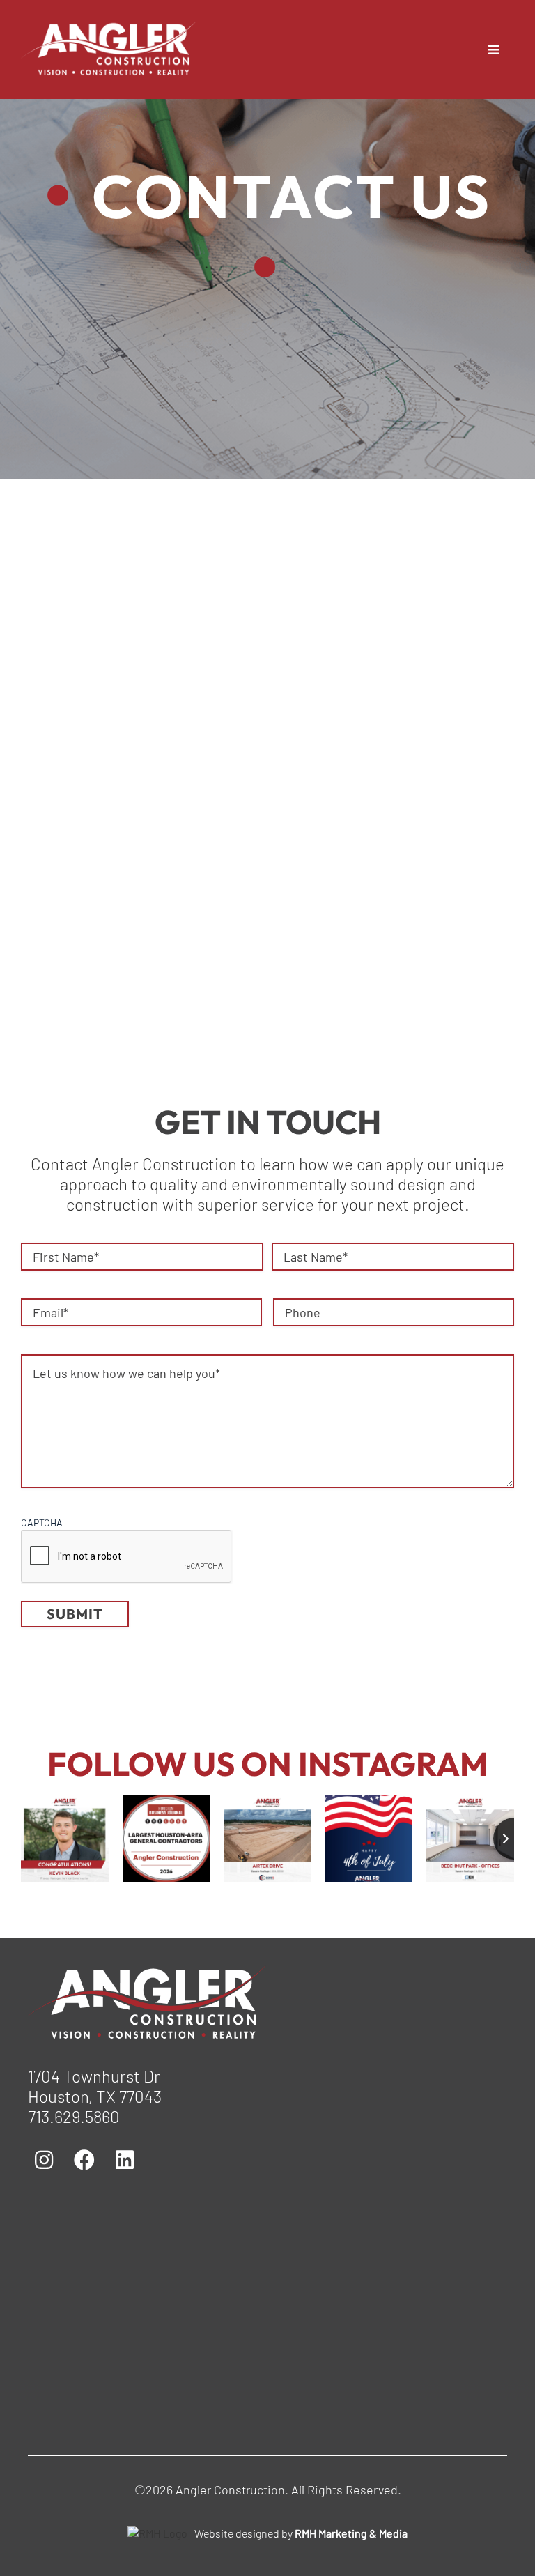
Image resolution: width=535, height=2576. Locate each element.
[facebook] (267, 737)
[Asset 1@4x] (114, 29)
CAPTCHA (42, 1523)
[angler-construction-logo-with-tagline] (153, 1973)
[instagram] (227, 737)
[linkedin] (308, 737)
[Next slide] (514, 1839)
